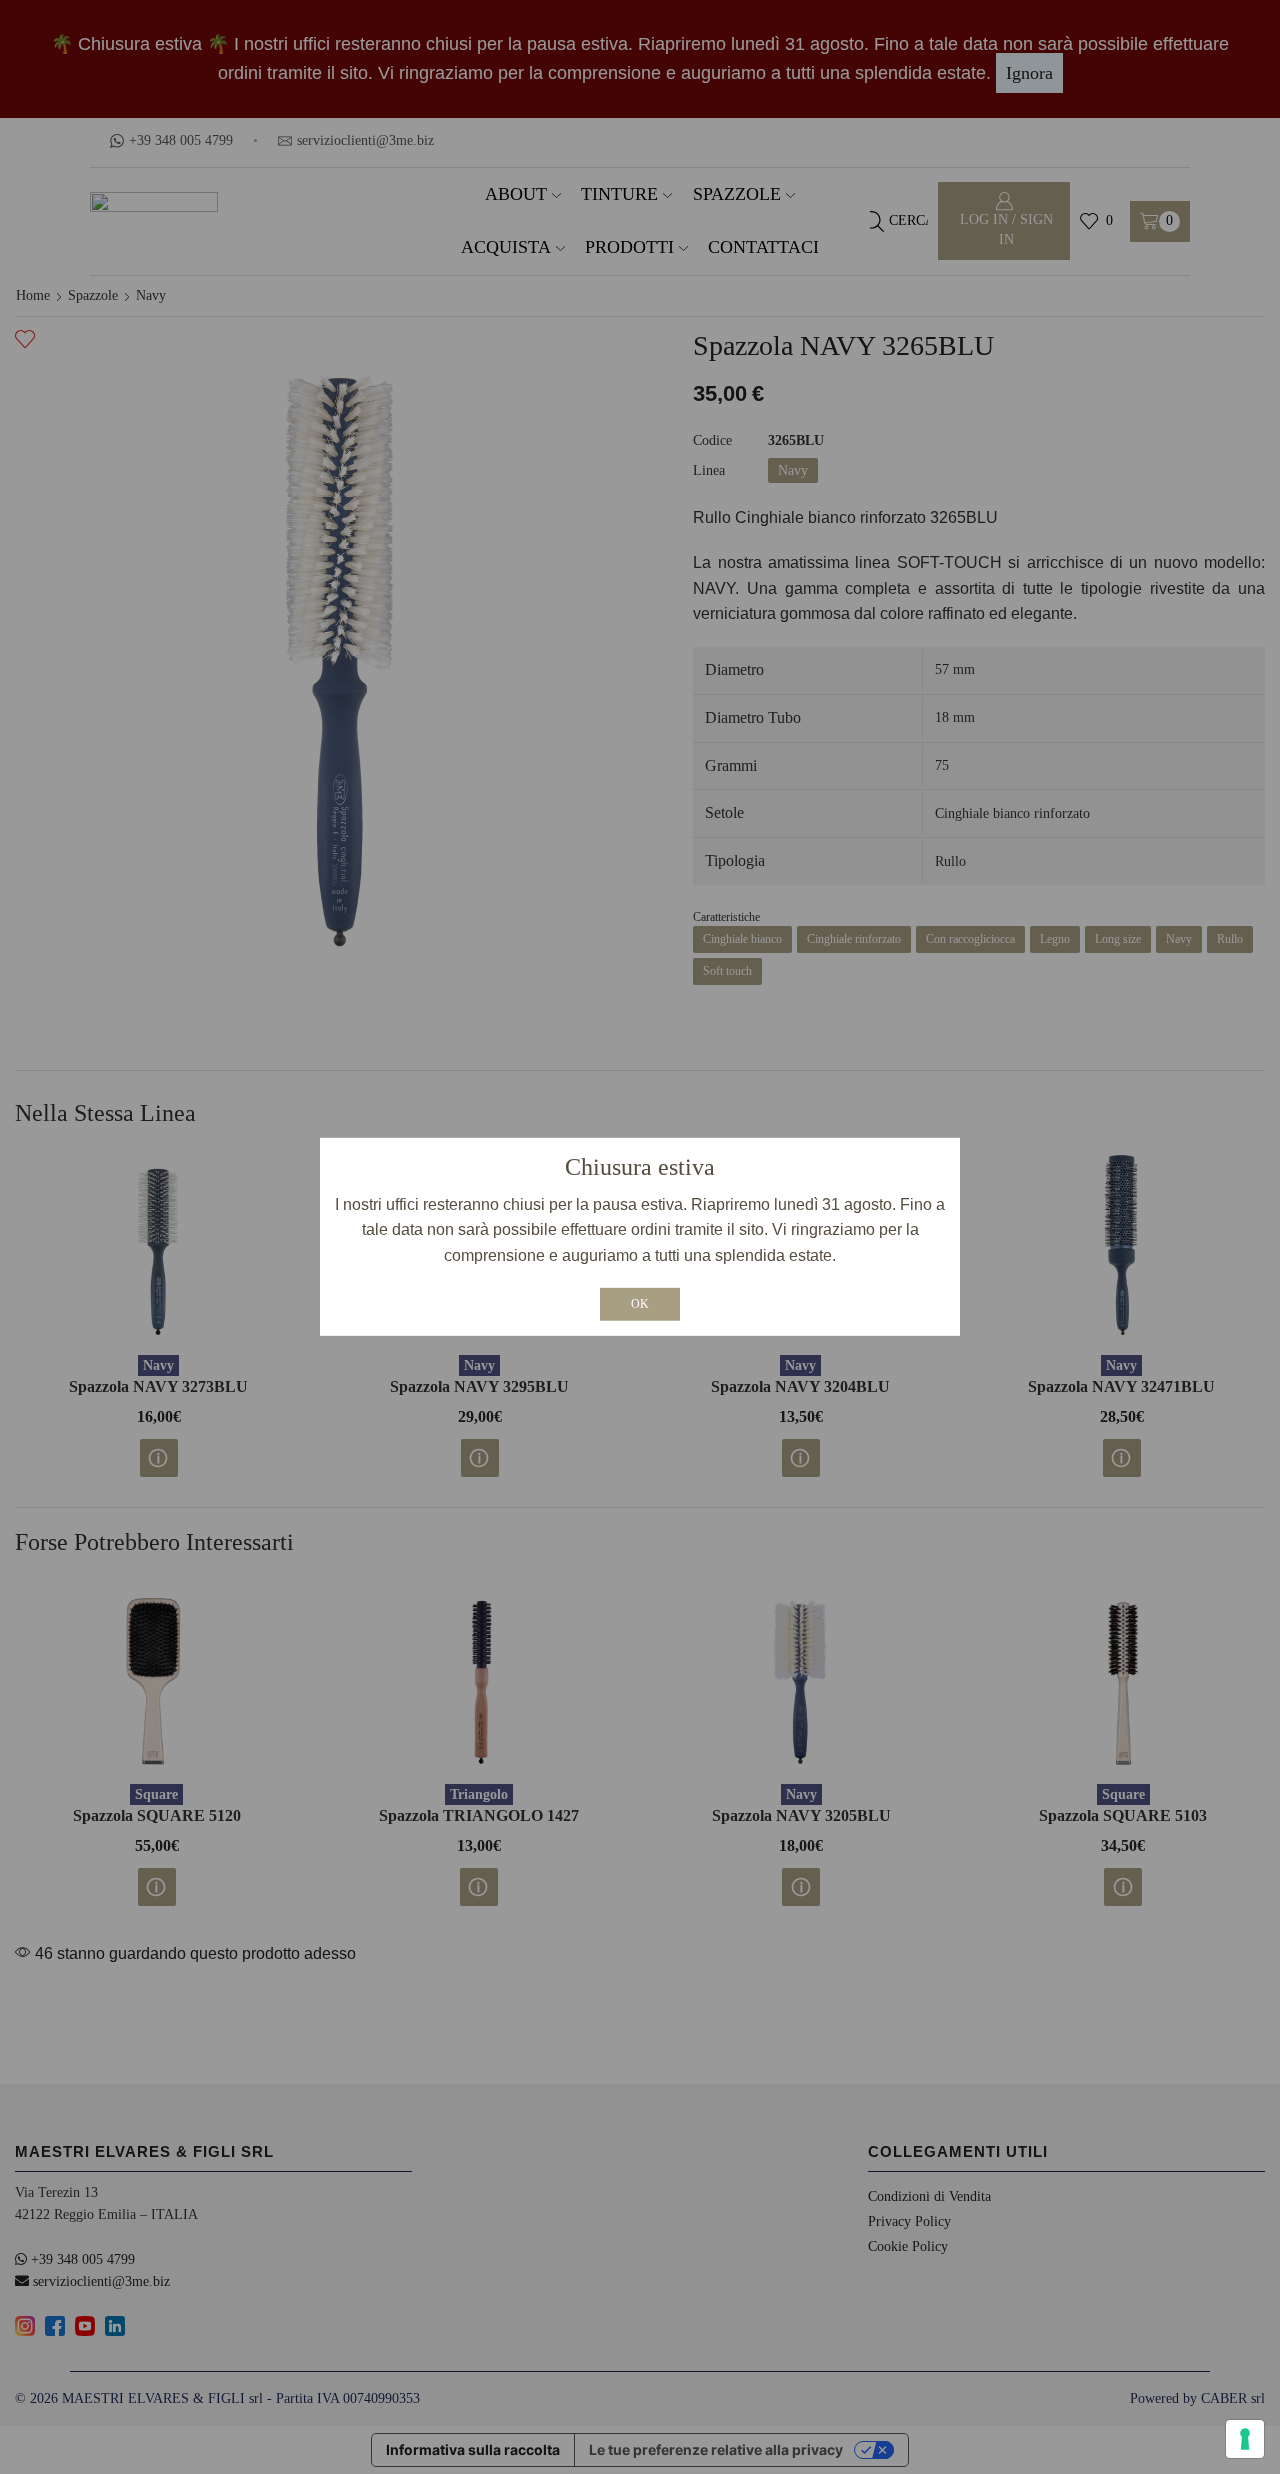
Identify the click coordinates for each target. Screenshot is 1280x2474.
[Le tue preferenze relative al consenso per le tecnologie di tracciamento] (1245, 2439)
